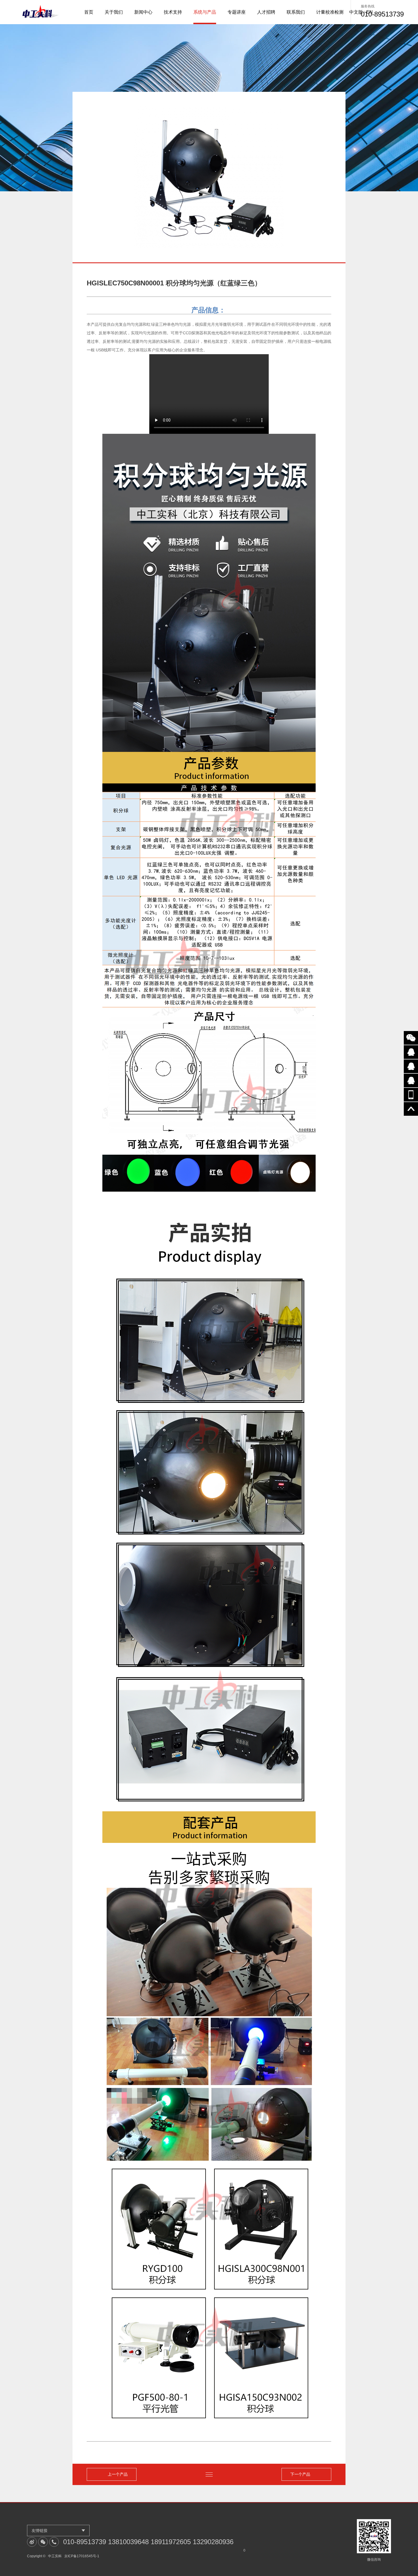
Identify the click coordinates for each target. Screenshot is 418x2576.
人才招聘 (266, 12)
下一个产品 (300, 2474)
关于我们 (114, 12)
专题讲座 (237, 12)
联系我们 (296, 12)
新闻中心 (143, 12)
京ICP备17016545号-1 (82, 2556)
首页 (89, 12)
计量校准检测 (330, 12)
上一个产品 (118, 2474)
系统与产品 (205, 12)
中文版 (356, 12)
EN (370, 12)
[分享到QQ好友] (411, 1052)
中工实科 (55, 2556)
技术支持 (173, 12)
